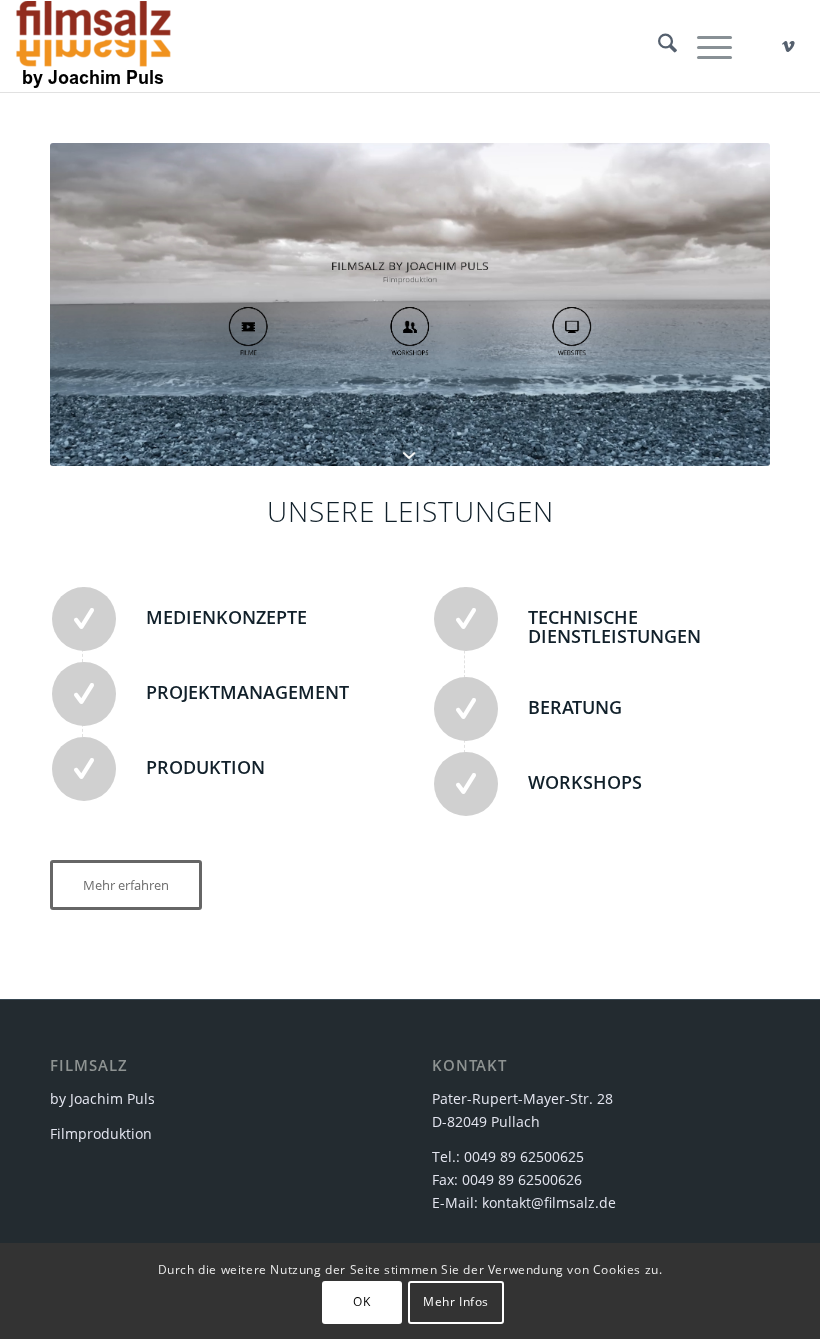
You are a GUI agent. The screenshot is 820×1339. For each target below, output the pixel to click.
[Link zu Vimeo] (789, 46)
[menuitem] (657, 46)
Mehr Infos (456, 1301)
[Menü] (704, 46)
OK (361, 1301)
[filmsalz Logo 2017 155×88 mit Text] (93, 46)
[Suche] (657, 46)
